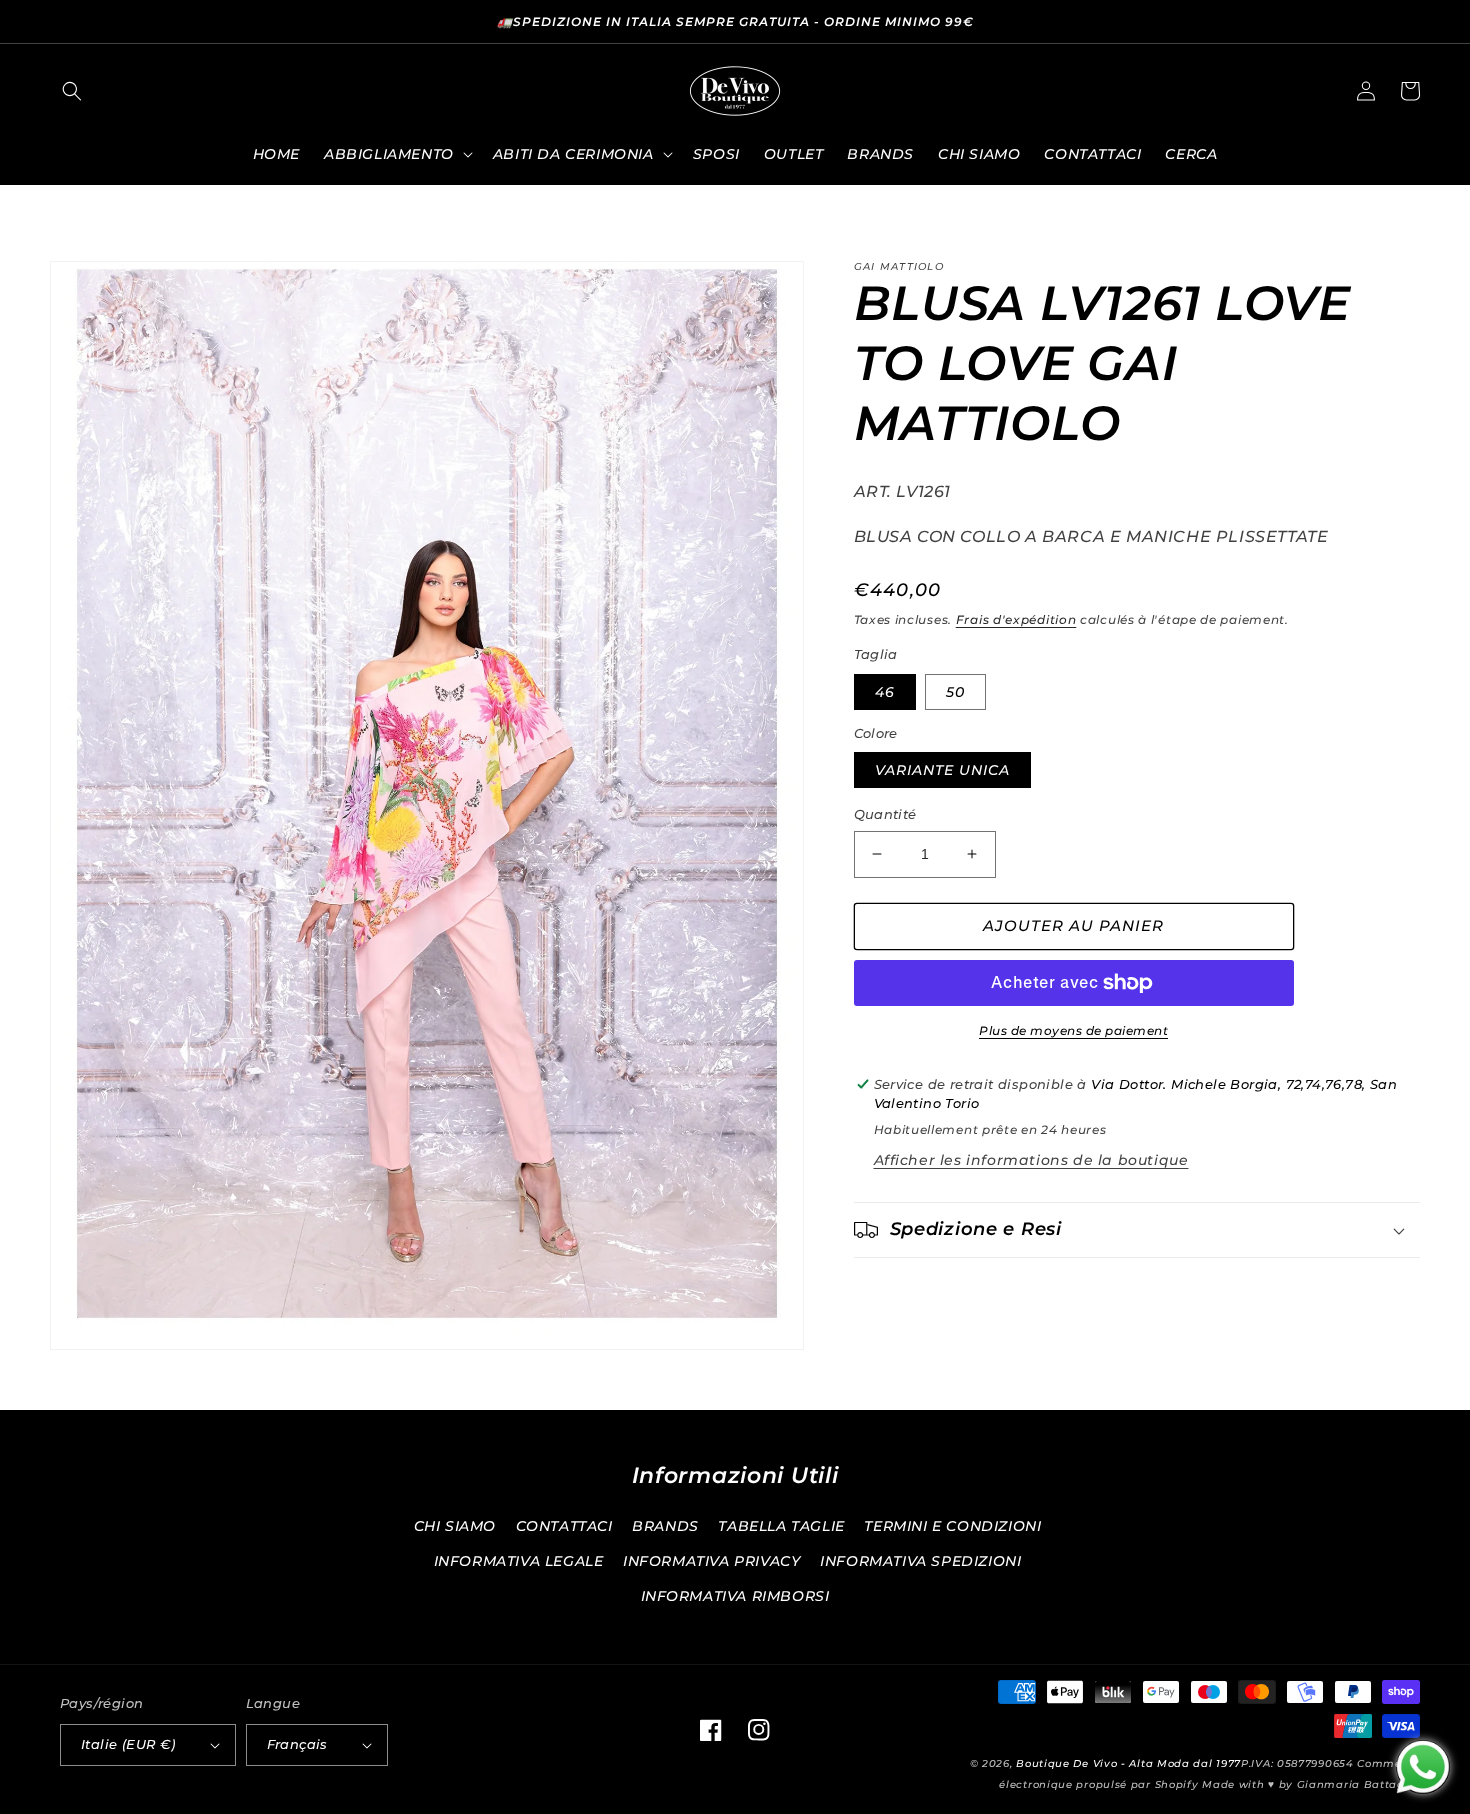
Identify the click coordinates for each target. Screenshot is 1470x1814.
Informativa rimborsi (735, 1596)
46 (885, 692)
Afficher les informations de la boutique (1031, 1160)
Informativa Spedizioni (920, 1561)
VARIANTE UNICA (942, 770)
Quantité (885, 814)
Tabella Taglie (781, 1526)
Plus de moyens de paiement (1073, 1030)
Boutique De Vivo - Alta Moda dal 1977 (1128, 1763)
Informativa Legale (519, 1561)
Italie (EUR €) (128, 1744)
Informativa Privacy (711, 1561)
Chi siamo (455, 1526)
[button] (72, 91)
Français (297, 1744)
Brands (665, 1526)
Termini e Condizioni (952, 1526)
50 (955, 692)
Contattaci (564, 1526)
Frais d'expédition (1016, 619)
